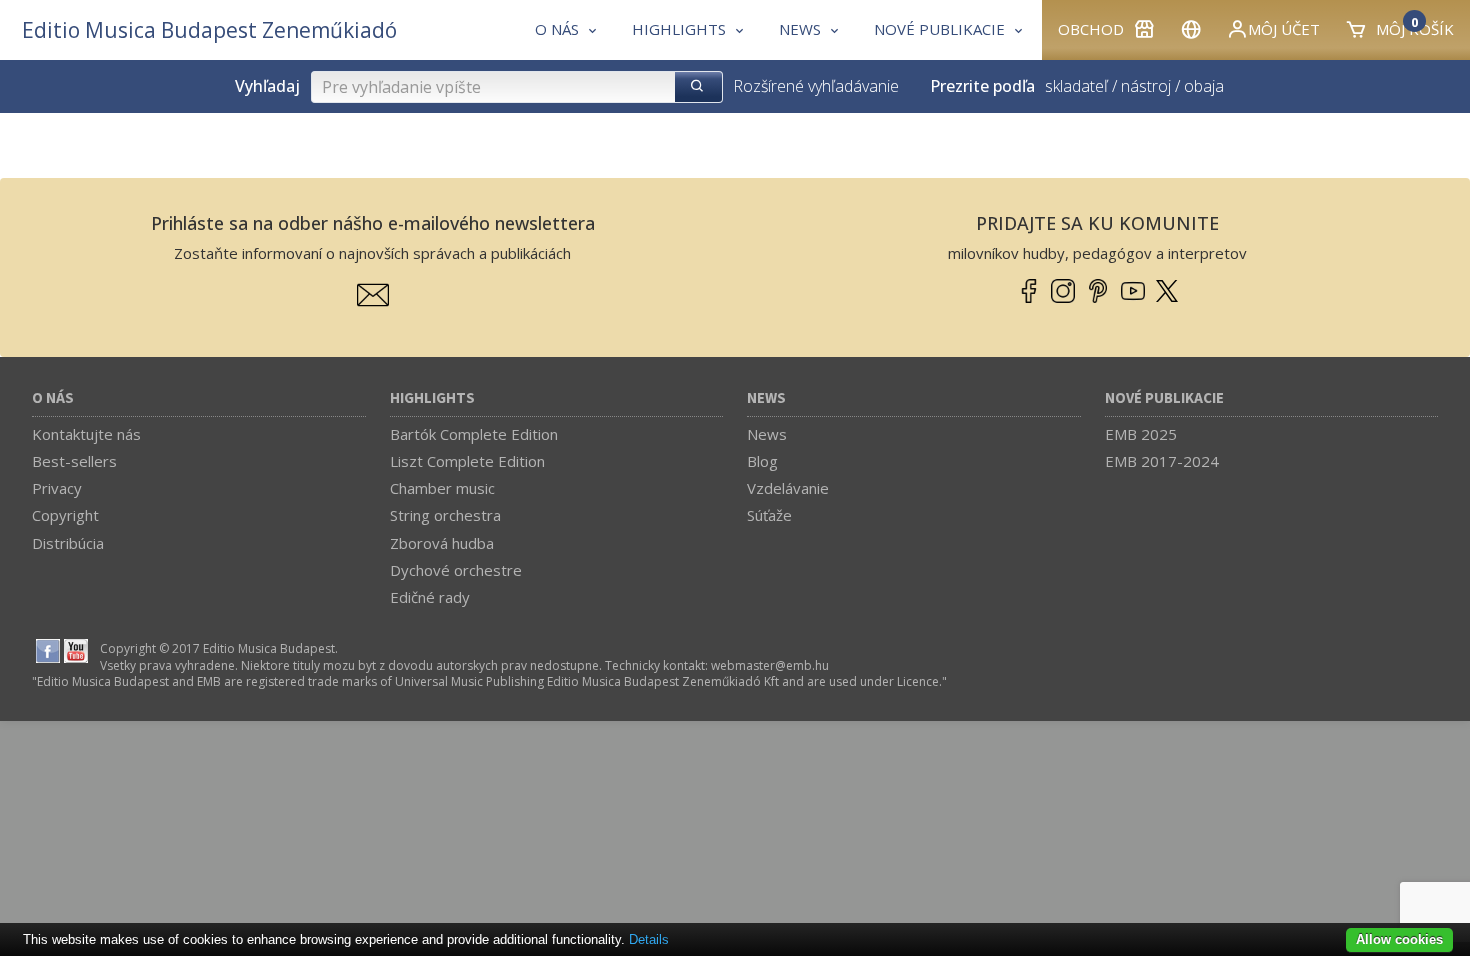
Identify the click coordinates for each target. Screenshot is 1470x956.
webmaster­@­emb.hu (770, 665)
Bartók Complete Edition (474, 434)
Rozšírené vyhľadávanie (816, 86)
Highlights (432, 398)
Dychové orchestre (456, 570)
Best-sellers (74, 461)
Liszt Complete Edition (467, 461)
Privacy (57, 488)
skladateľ (1076, 86)
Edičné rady (430, 597)
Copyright (65, 515)
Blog (762, 461)
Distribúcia (68, 543)
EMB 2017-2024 (1162, 461)
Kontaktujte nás (86, 434)
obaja (1204, 86)
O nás (53, 398)
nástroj (1146, 86)
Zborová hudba (442, 543)
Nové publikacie (1164, 398)
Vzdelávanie (788, 488)
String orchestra (445, 515)
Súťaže (769, 515)
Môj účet (1284, 29)
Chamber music (442, 488)
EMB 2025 (1141, 434)
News (766, 398)
